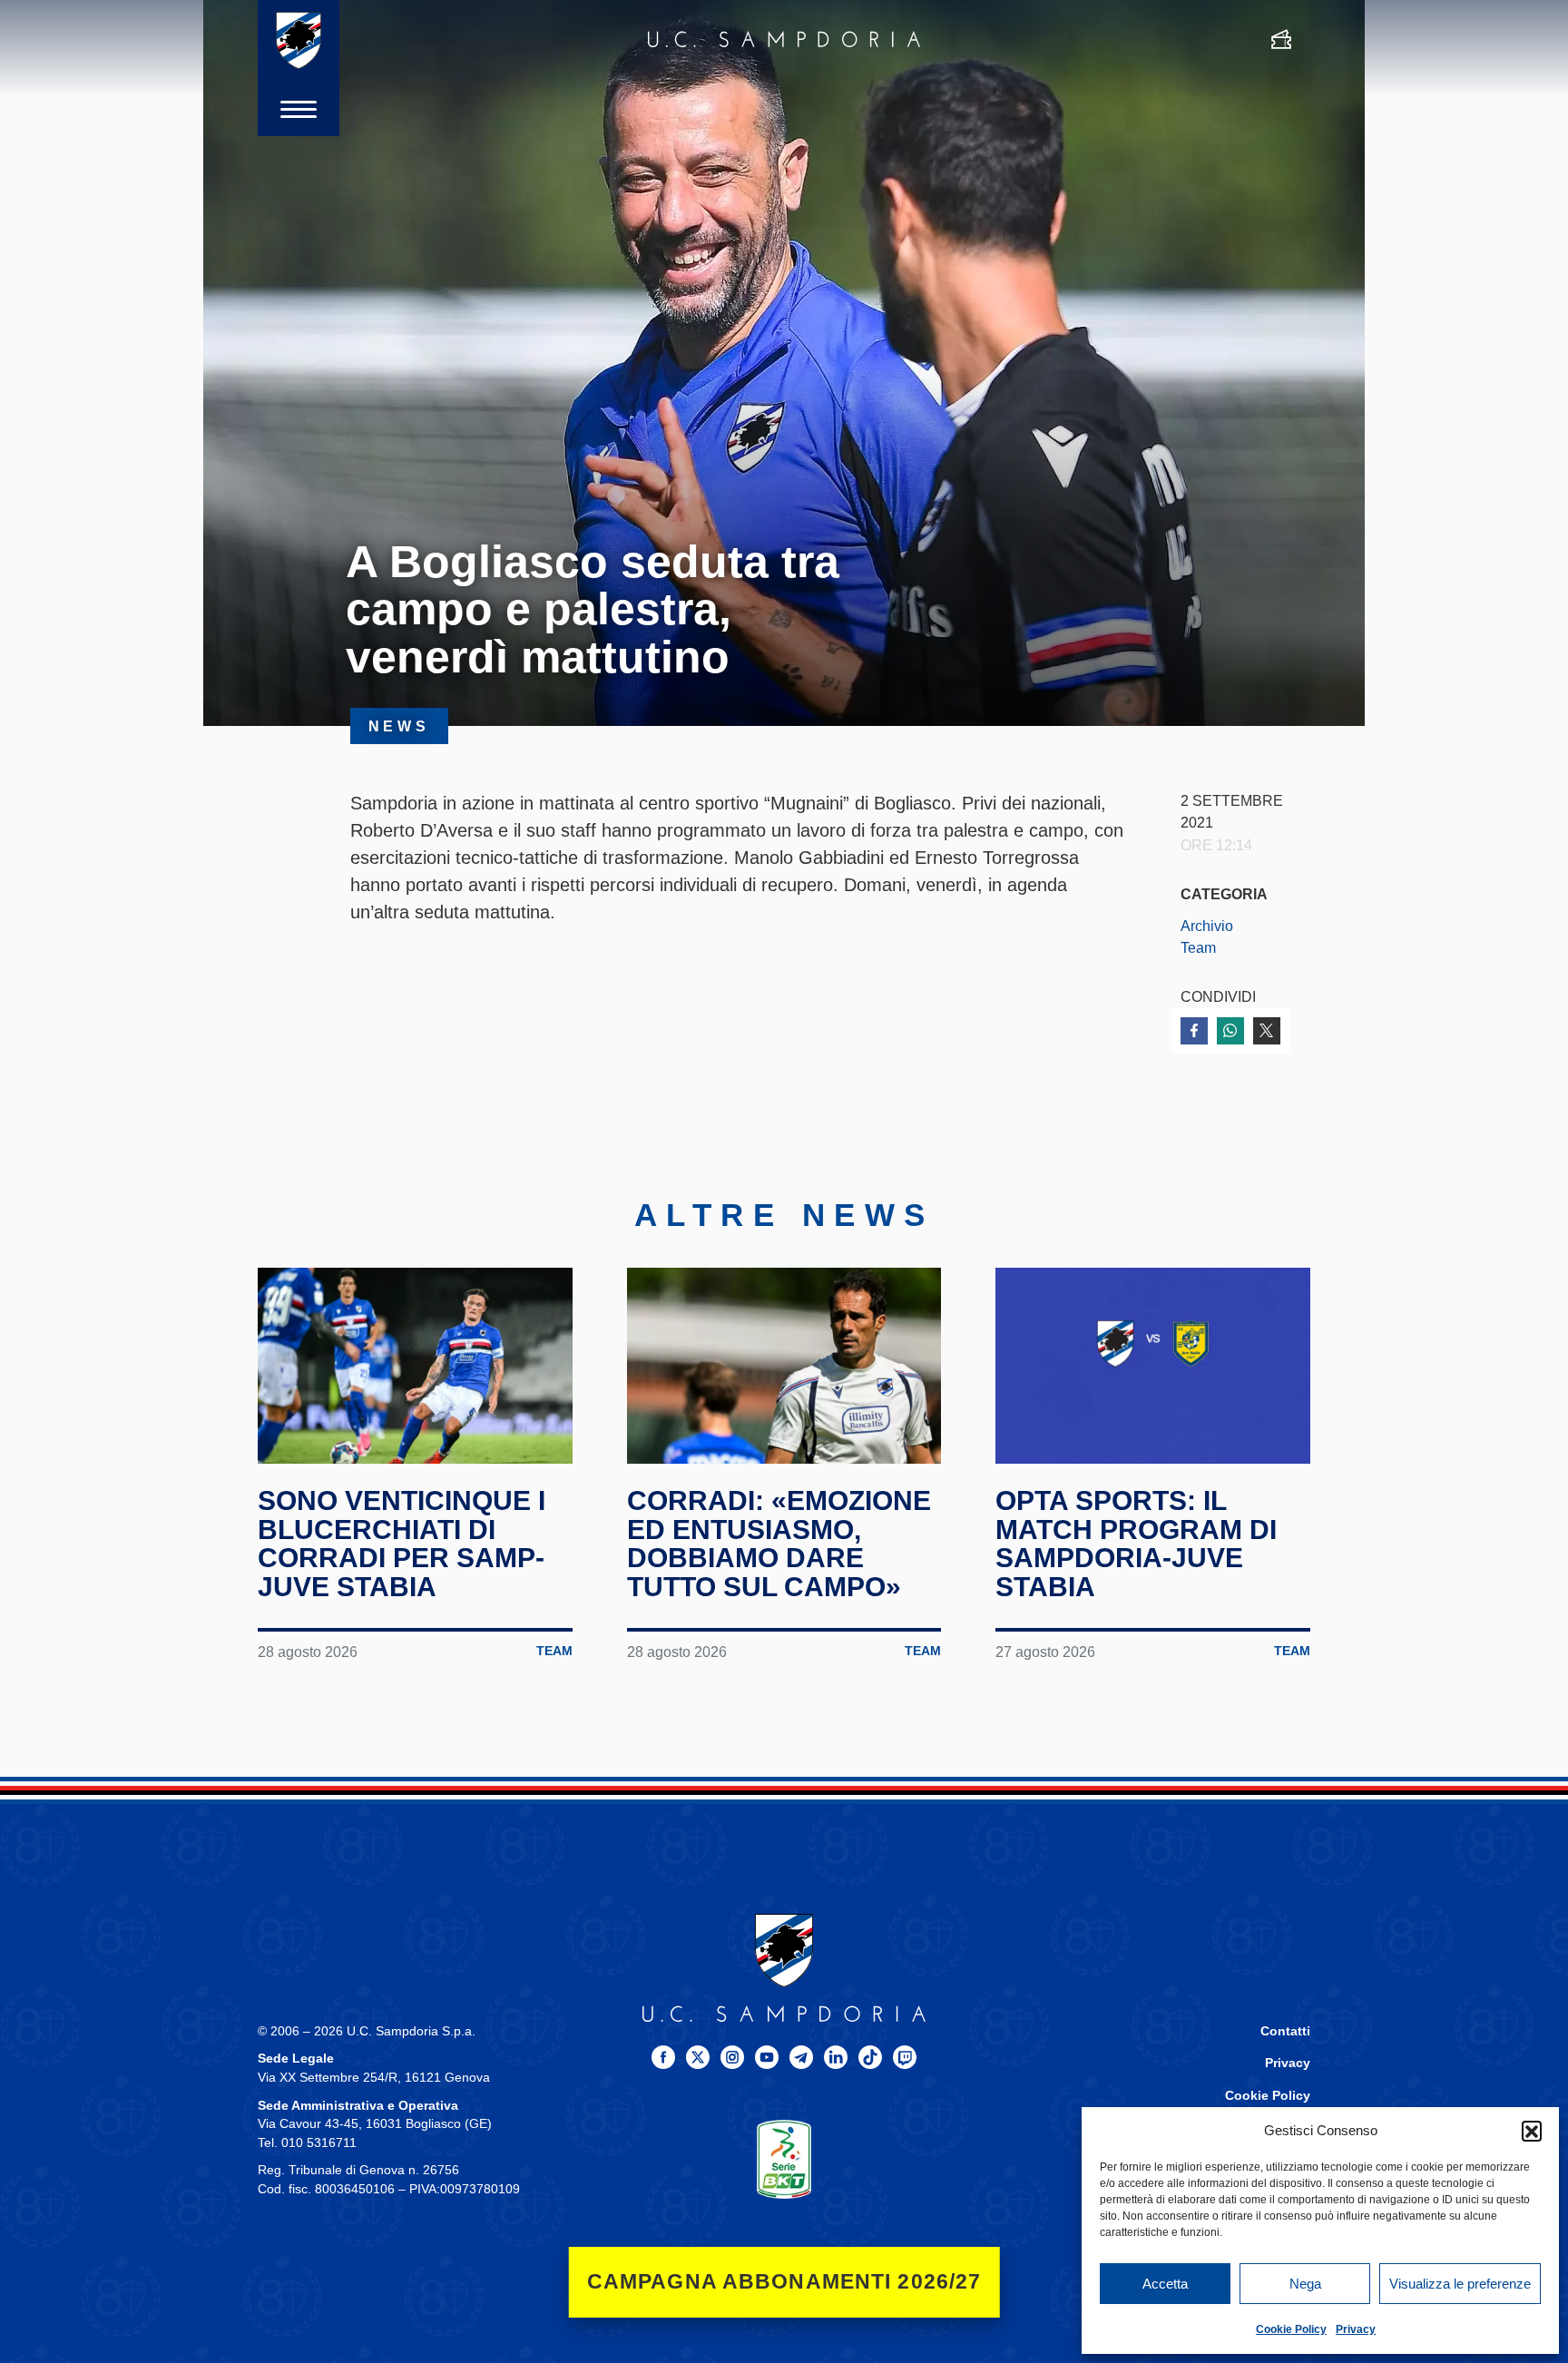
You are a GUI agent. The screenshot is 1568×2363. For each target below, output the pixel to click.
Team (1198, 947)
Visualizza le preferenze (1460, 2284)
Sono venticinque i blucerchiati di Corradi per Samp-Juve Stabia (402, 1544)
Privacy (1356, 2329)
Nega (1305, 2284)
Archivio (1207, 926)
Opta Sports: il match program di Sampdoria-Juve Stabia (1136, 1544)
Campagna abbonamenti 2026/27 (784, 2282)
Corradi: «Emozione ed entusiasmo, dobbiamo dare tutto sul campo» (779, 1544)
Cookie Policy (1291, 2329)
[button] (1532, 2131)
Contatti (1285, 2031)
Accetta (1165, 2284)
